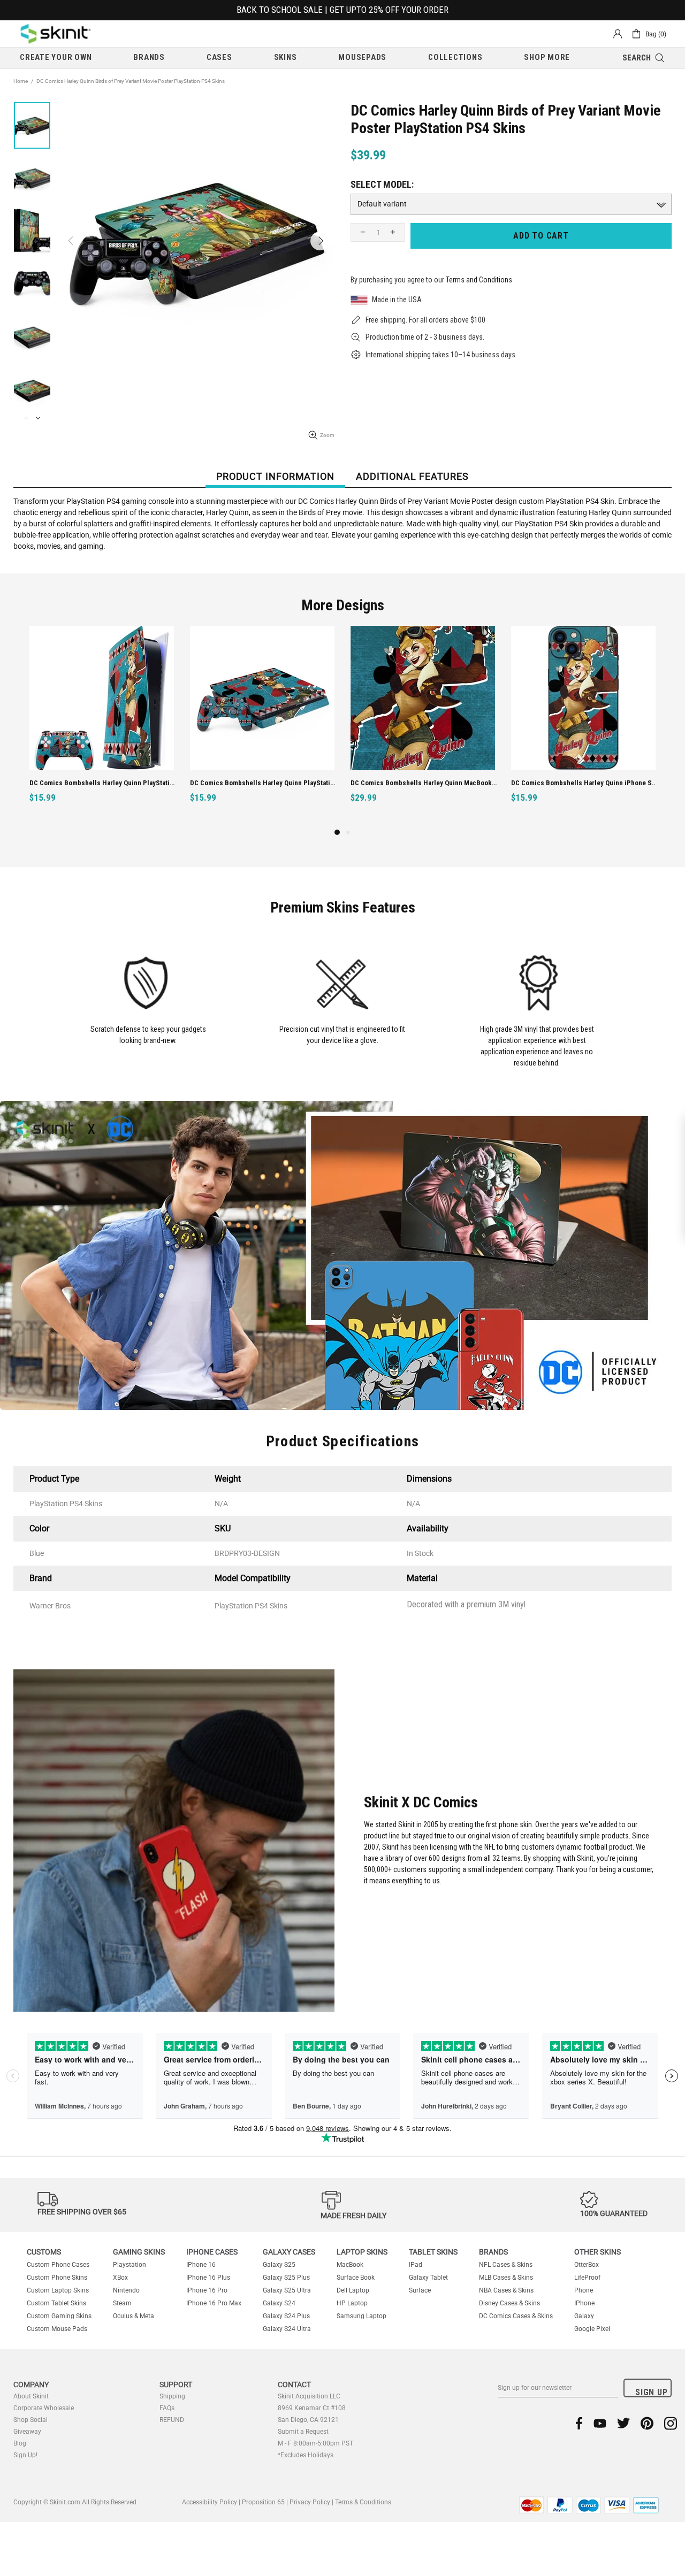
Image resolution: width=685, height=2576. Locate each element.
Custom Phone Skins (57, 2278)
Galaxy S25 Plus (286, 2278)
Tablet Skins (433, 2252)
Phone (584, 2290)
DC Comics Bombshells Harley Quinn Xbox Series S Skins (585, 783)
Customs (44, 2252)
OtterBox (587, 2265)
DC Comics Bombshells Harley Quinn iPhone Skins (264, 783)
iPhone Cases (212, 2252)
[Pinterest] (647, 2423)
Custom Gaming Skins (59, 2316)
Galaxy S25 (279, 2265)
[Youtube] (600, 2423)
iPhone (584, 2303)
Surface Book (356, 2278)
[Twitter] (623, 2423)
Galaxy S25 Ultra (287, 2290)
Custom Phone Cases (58, 2265)
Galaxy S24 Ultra (287, 2329)
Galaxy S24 (279, 2303)
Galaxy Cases (289, 2252)
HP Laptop (352, 2303)
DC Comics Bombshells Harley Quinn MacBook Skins (103, 783)
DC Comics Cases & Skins (516, 2316)
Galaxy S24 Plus (286, 2316)
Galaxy (584, 2316)
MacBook (350, 2265)
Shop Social (31, 2420)
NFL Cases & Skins (506, 2265)
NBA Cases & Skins (506, 2290)
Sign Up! (25, 2455)
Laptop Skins (362, 2252)
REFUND (172, 2420)
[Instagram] (671, 2423)
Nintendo (126, 2290)
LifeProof (587, 2278)
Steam (122, 2303)
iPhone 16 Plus (208, 2278)
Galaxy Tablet (428, 2278)
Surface (420, 2290)
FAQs (167, 2408)
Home (21, 81)
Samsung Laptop (361, 2316)
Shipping (172, 2396)
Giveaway (27, 2432)
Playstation (130, 2265)
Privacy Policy (310, 2502)
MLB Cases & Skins (506, 2278)
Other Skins (598, 2252)
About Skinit (31, 2396)
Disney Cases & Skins (509, 2303)
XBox (120, 2278)
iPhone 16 (201, 2265)
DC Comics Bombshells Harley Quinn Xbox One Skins (424, 783)
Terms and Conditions (479, 280)
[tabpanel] (423, 726)
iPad (416, 2265)
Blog (20, 2443)
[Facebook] (579, 2423)
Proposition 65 (263, 2502)
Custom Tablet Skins (56, 2303)
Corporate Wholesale (44, 2408)
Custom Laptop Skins (58, 2290)
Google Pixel (592, 2329)
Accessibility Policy (210, 2502)
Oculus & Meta (134, 2316)
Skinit (56, 34)
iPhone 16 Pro (207, 2290)
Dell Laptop (353, 2290)
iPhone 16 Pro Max (214, 2303)
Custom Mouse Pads (57, 2329)
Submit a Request (303, 2432)
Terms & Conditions (363, 2502)
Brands (493, 2252)
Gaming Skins (139, 2252)
